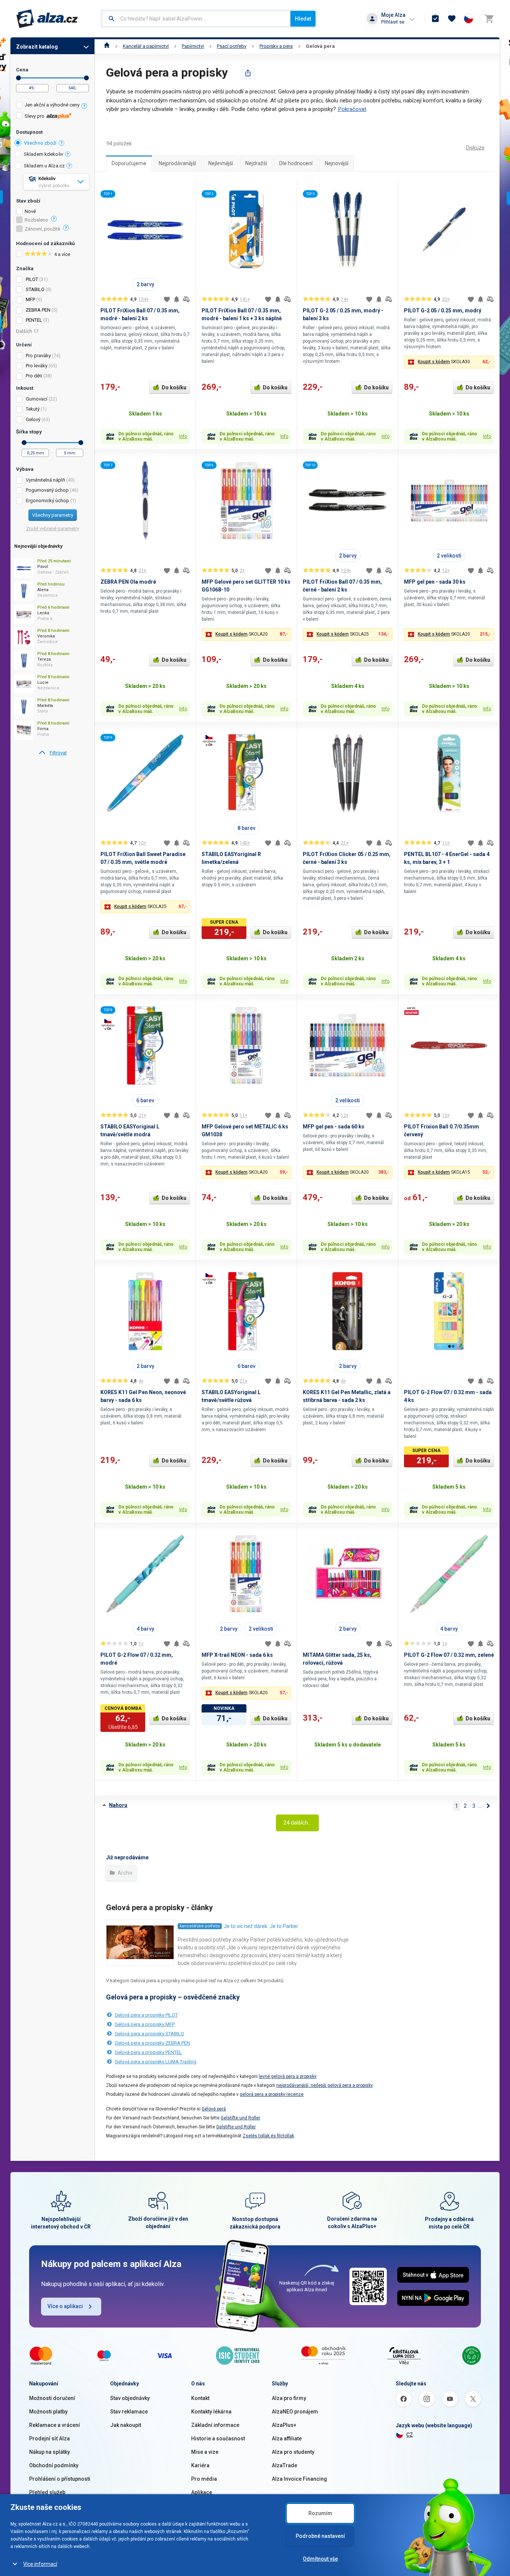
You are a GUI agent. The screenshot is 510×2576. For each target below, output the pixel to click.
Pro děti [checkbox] (34, 376)
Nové (30, 211)
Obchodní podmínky (54, 2465)
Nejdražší (256, 163)
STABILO (35, 289)
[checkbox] (52, 106)
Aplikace (202, 2492)
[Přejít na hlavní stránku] (47, 19)
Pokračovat (352, 109)
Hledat (303, 19)
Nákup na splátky (49, 2452)
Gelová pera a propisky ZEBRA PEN (152, 2043)
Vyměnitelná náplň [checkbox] (45, 480)
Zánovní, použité (42, 229)
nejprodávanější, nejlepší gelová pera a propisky (325, 2085)
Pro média (204, 2479)
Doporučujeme (129, 163)
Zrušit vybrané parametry (53, 529)
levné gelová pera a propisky (288, 2076)
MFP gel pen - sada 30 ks (435, 582)
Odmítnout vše (320, 2559)
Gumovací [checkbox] (37, 399)
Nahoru (118, 1805)
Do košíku (174, 387)
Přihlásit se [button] (393, 22)
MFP (30, 299)
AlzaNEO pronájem (295, 2412)
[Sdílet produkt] (248, 73)
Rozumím (320, 2513)
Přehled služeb (47, 2492)
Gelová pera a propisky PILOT (146, 2015)
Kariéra (200, 2465)
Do (86, 78)
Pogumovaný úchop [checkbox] (47, 490)
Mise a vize (205, 2452)
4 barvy (145, 1629)
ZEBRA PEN (38, 310)
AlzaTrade (284, 2465)
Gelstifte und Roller (240, 2118)
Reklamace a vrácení (55, 2425)
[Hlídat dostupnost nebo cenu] (177, 299)
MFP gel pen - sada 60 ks (334, 1127)
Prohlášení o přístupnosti (60, 2479)
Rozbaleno (36, 220)
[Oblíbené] (452, 19)
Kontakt (200, 2398)
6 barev (145, 1100)
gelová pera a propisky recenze (272, 2094)
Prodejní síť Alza (49, 2438)
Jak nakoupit (126, 2425)
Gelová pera (320, 46)
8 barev (246, 828)
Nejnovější (337, 163)
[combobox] (196, 19)
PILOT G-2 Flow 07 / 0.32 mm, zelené (449, 1655)
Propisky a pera (276, 46)
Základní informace (215, 2425)
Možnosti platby (48, 2412)
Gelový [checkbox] (33, 419)
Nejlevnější (221, 163)
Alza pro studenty (293, 2452)
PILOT (32, 279)
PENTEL (34, 320)
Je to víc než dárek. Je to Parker (261, 1926)
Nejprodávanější (177, 163)
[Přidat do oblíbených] (167, 299)
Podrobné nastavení (320, 2536)
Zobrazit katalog (37, 47)
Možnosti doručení (52, 2398)
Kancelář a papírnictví (146, 46)
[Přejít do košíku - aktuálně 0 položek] (489, 19)
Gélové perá (214, 2109)
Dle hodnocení (296, 163)
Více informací (40, 2564)
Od (18, 78)
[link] (52, 753)
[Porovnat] (186, 299)
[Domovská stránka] (107, 46)
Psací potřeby (232, 46)
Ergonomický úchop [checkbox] (47, 501)
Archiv (125, 1873)
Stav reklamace (129, 2412)
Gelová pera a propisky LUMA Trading (156, 2062)
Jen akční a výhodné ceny (52, 105)
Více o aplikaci (65, 2306)
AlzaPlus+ (284, 2425)
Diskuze (475, 148)
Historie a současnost (218, 2438)
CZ (410, 2435)
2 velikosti (449, 556)
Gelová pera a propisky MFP (145, 2024)
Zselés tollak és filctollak (268, 2136)
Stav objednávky (130, 2398)
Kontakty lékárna (211, 2412)
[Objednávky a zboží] (435, 19)
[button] (449, 362)
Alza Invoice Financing (299, 2479)
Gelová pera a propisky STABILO (149, 2034)
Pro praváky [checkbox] (38, 356)
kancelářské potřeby (200, 1926)
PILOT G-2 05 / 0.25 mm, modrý (443, 311)
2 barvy (145, 284)
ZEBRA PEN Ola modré (128, 582)
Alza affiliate (287, 2438)
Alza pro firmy (289, 2398)
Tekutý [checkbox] (33, 409)
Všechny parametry (53, 515)
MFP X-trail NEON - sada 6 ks (237, 1655)
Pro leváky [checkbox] (37, 366)
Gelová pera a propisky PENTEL (148, 2052)
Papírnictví (193, 46)
